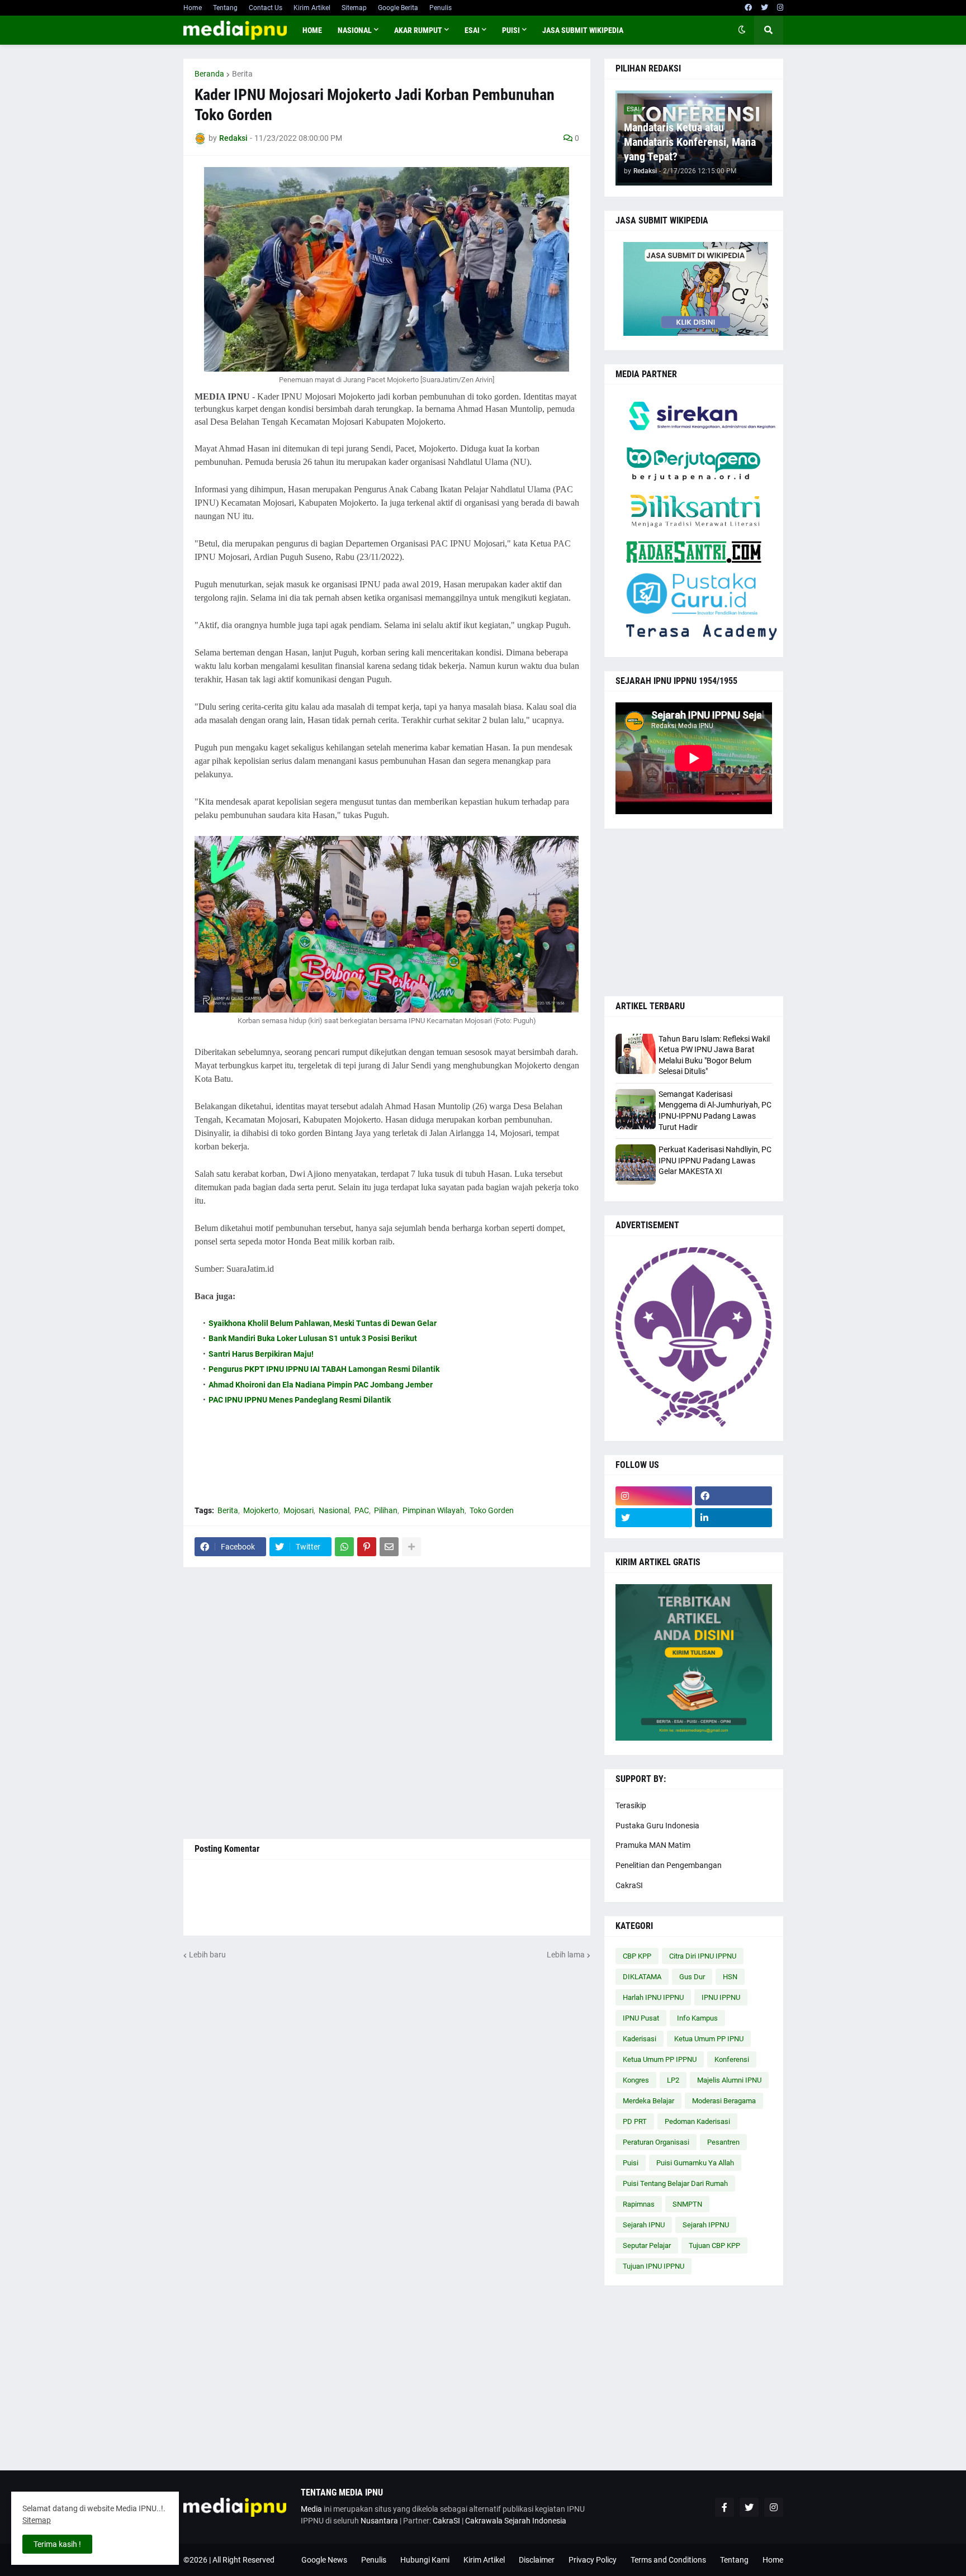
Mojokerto (261, 1510)
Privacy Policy (593, 2560)
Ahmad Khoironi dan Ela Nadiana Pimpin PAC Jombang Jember (321, 1385)
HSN (730, 1977)
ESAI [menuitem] (472, 30)
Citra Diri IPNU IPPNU (703, 1956)
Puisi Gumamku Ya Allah (695, 2163)
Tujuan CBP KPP (714, 2245)
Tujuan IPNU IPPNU (654, 2266)
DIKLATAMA (642, 1977)
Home (193, 8)
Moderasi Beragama (724, 2101)
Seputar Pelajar (647, 2245)
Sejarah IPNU (644, 2225)
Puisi (631, 2163)
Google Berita (398, 8)
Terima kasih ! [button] (57, 2544)
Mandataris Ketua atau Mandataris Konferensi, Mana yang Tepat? (690, 142)
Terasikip (631, 1805)
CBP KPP (637, 1956)
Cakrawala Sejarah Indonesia (516, 2521)
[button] (742, 30)
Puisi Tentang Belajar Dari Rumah (675, 2183)
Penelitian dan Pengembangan (669, 1865)
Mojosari (299, 1510)
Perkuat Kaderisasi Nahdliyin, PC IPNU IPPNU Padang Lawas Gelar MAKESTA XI (715, 1160)
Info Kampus (697, 2018)
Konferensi (732, 2059)
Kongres (636, 2080)
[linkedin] (733, 1518)
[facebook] (748, 8)
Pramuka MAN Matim (653, 1845)
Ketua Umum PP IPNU (709, 2039)
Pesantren (723, 2142)
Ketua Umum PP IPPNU (660, 2059)
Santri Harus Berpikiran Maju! (261, 1354)
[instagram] (780, 8)
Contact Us (266, 8)
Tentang (225, 8)
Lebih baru (207, 1955)
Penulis (441, 8)
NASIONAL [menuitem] (355, 30)
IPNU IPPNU (721, 1997)
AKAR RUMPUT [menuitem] (418, 30)
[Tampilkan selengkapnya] (411, 1547)
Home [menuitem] (312, 30)
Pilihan (386, 1510)
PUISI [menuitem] (511, 30)
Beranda (209, 74)
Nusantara (379, 2521)
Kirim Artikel (312, 8)
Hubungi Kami (425, 2560)
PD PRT (635, 2121)
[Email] (389, 1547)
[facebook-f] (724, 2507)
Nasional (334, 1510)
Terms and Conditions (668, 2560)
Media (311, 2509)
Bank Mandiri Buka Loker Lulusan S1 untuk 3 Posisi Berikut (313, 1338)
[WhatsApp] (344, 1547)
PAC (362, 1510)
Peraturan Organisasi (656, 2142)
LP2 (673, 2080)
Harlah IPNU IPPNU (653, 1997)
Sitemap (354, 8)
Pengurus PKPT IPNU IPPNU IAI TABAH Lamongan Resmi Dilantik (324, 1369)
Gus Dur (692, 1977)
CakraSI (629, 1885)
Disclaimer (537, 2560)
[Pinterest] (367, 1547)
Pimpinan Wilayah (434, 1510)
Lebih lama (566, 1955)
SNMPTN (687, 2204)
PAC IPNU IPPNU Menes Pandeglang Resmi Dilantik (300, 1400)
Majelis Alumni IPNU (729, 2080)
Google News (324, 2560)
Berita (242, 74)
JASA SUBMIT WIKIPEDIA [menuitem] (583, 30)
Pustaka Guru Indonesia (657, 1826)
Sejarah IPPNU (706, 2225)
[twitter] (764, 8)
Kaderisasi (640, 2039)
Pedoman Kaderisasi (697, 2121)
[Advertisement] (387, 1703)
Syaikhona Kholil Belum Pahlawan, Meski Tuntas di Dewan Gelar (323, 1323)
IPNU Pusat (641, 2018)
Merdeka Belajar (648, 2101)
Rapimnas (639, 2204)
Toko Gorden (492, 1510)
